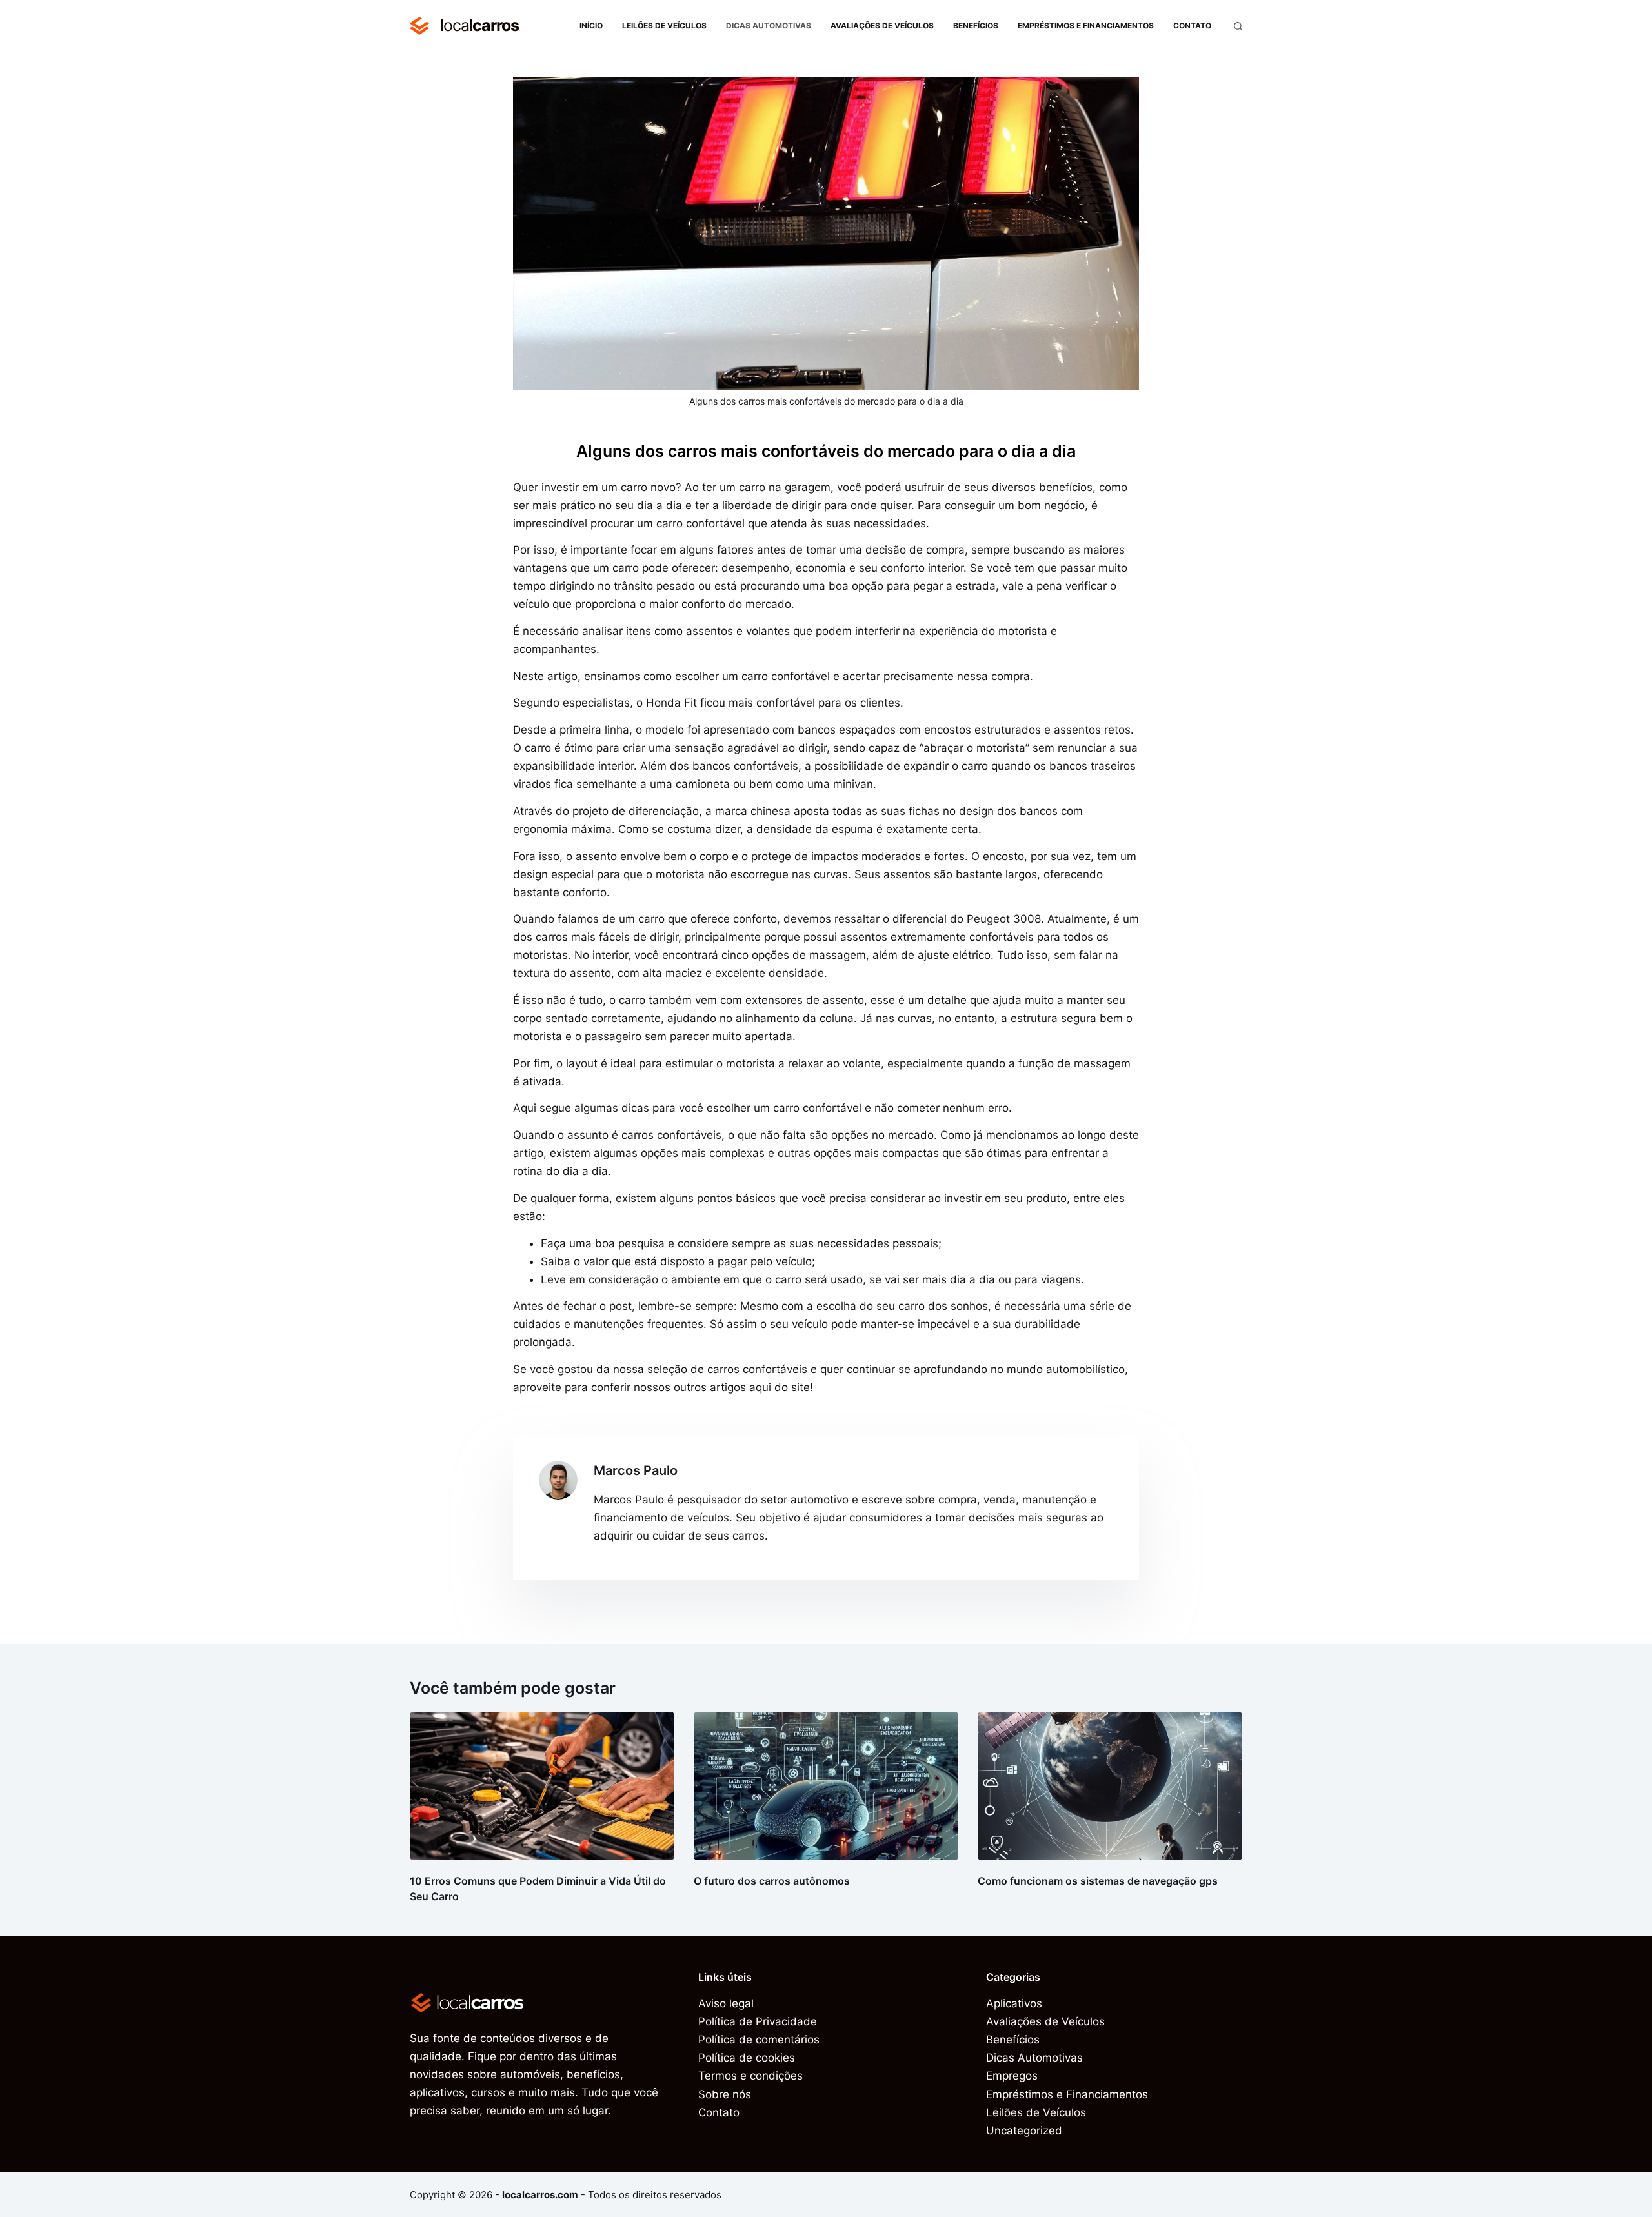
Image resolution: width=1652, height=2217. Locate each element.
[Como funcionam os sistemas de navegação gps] (1110, 1786)
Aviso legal (726, 2003)
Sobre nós (725, 2094)
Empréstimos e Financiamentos (1086, 25)
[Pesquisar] (1238, 26)
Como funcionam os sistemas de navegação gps (1098, 1881)
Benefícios (976, 25)
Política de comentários (759, 2040)
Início (591, 25)
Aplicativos (1014, 2003)
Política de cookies (747, 2058)
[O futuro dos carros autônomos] (826, 1786)
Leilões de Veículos (664, 25)
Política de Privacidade (758, 2021)
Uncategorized (1024, 2131)
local (479, 25)
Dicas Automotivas (769, 25)
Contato (1192, 25)
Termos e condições (750, 2076)
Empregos (1012, 2076)
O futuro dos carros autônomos (772, 1881)
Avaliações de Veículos (882, 25)
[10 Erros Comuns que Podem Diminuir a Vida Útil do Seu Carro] (542, 1786)
